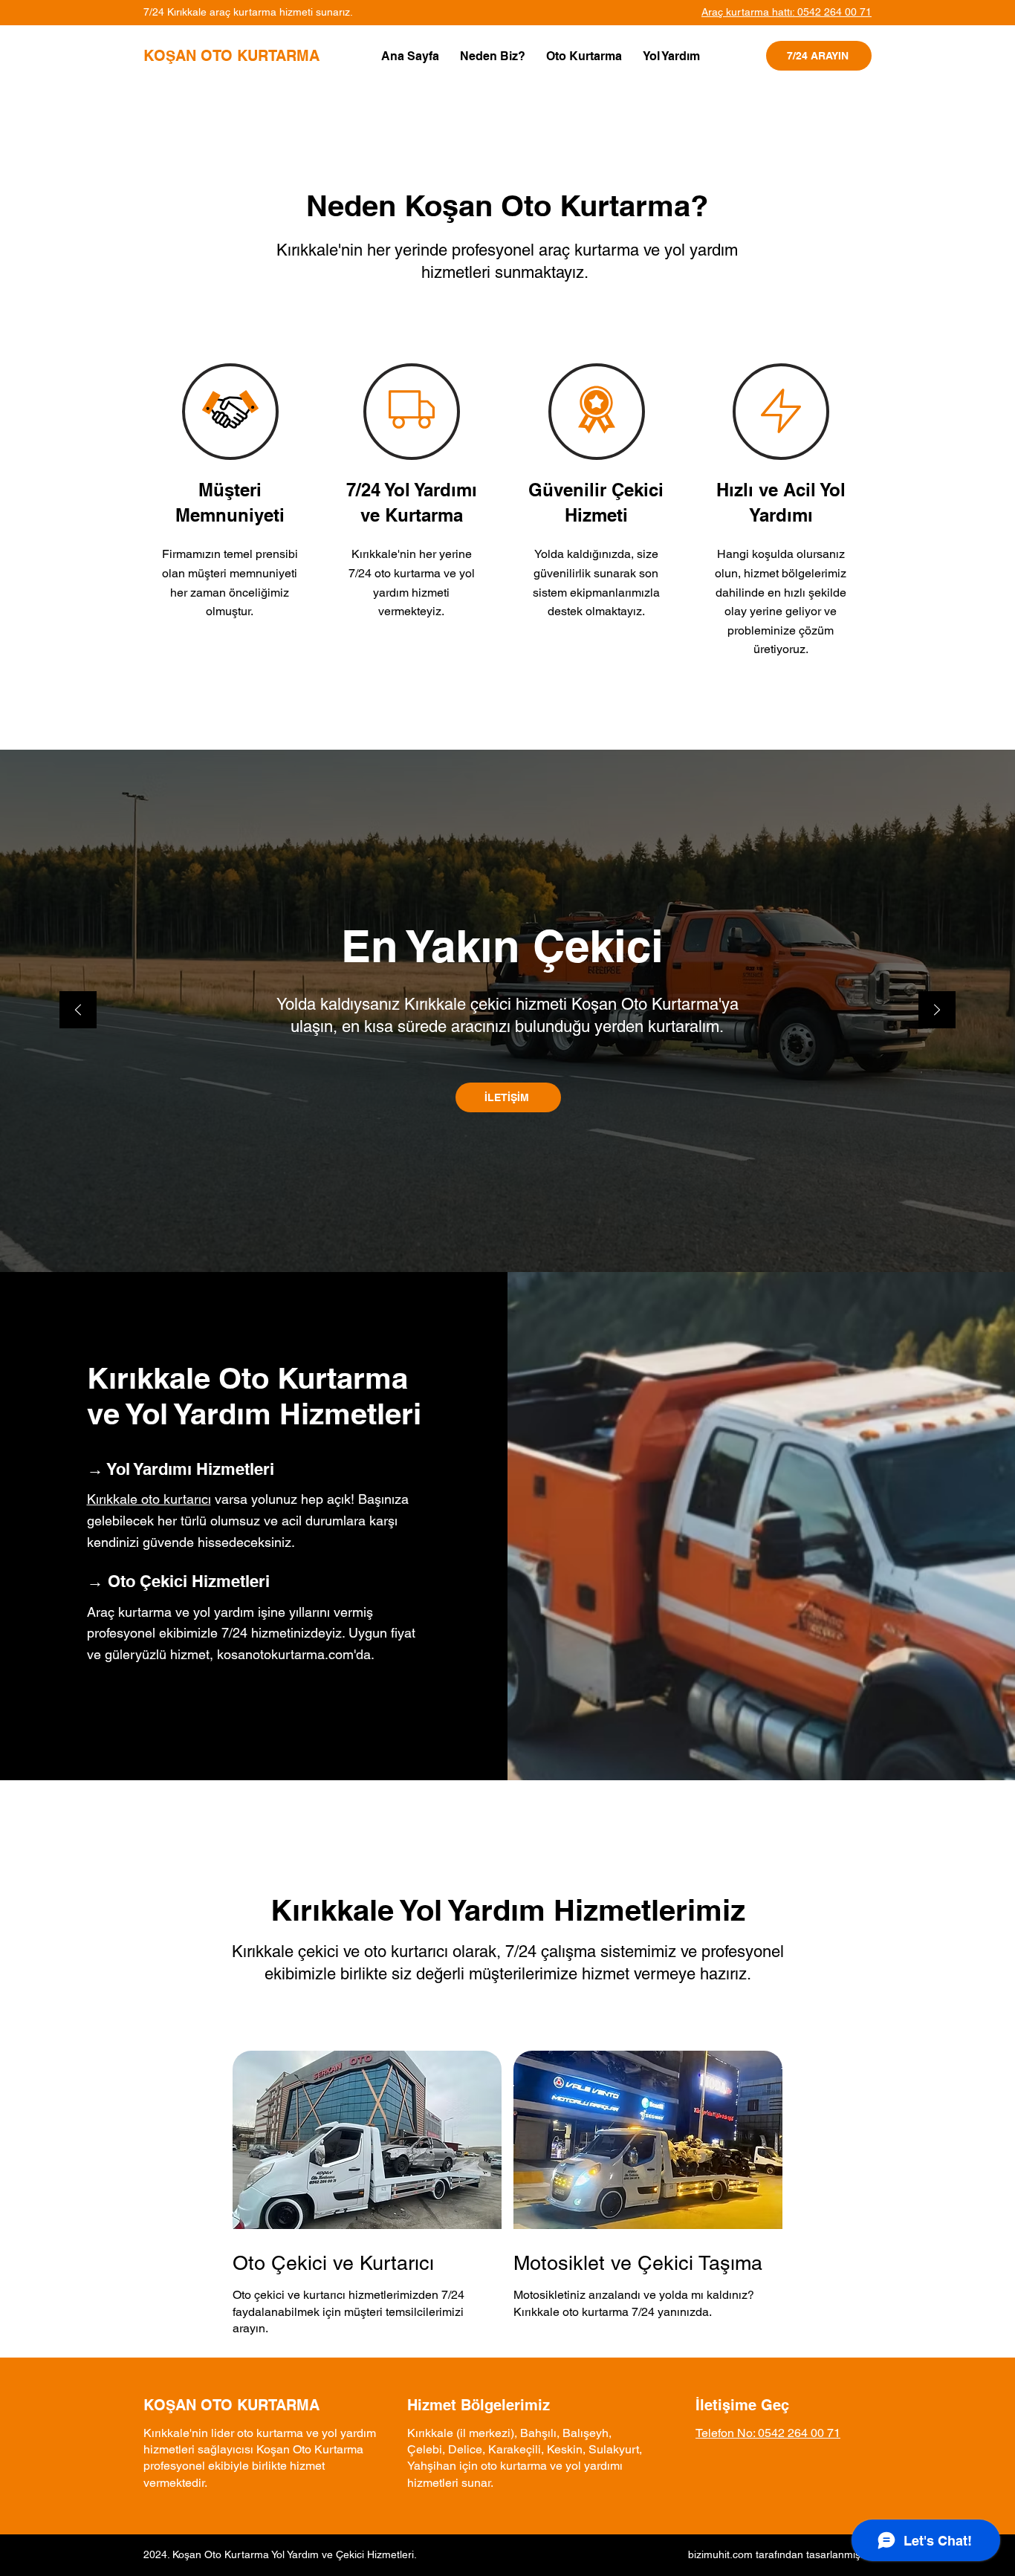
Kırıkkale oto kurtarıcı (149, 1499)
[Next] (937, 1011)
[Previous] (78, 1011)
